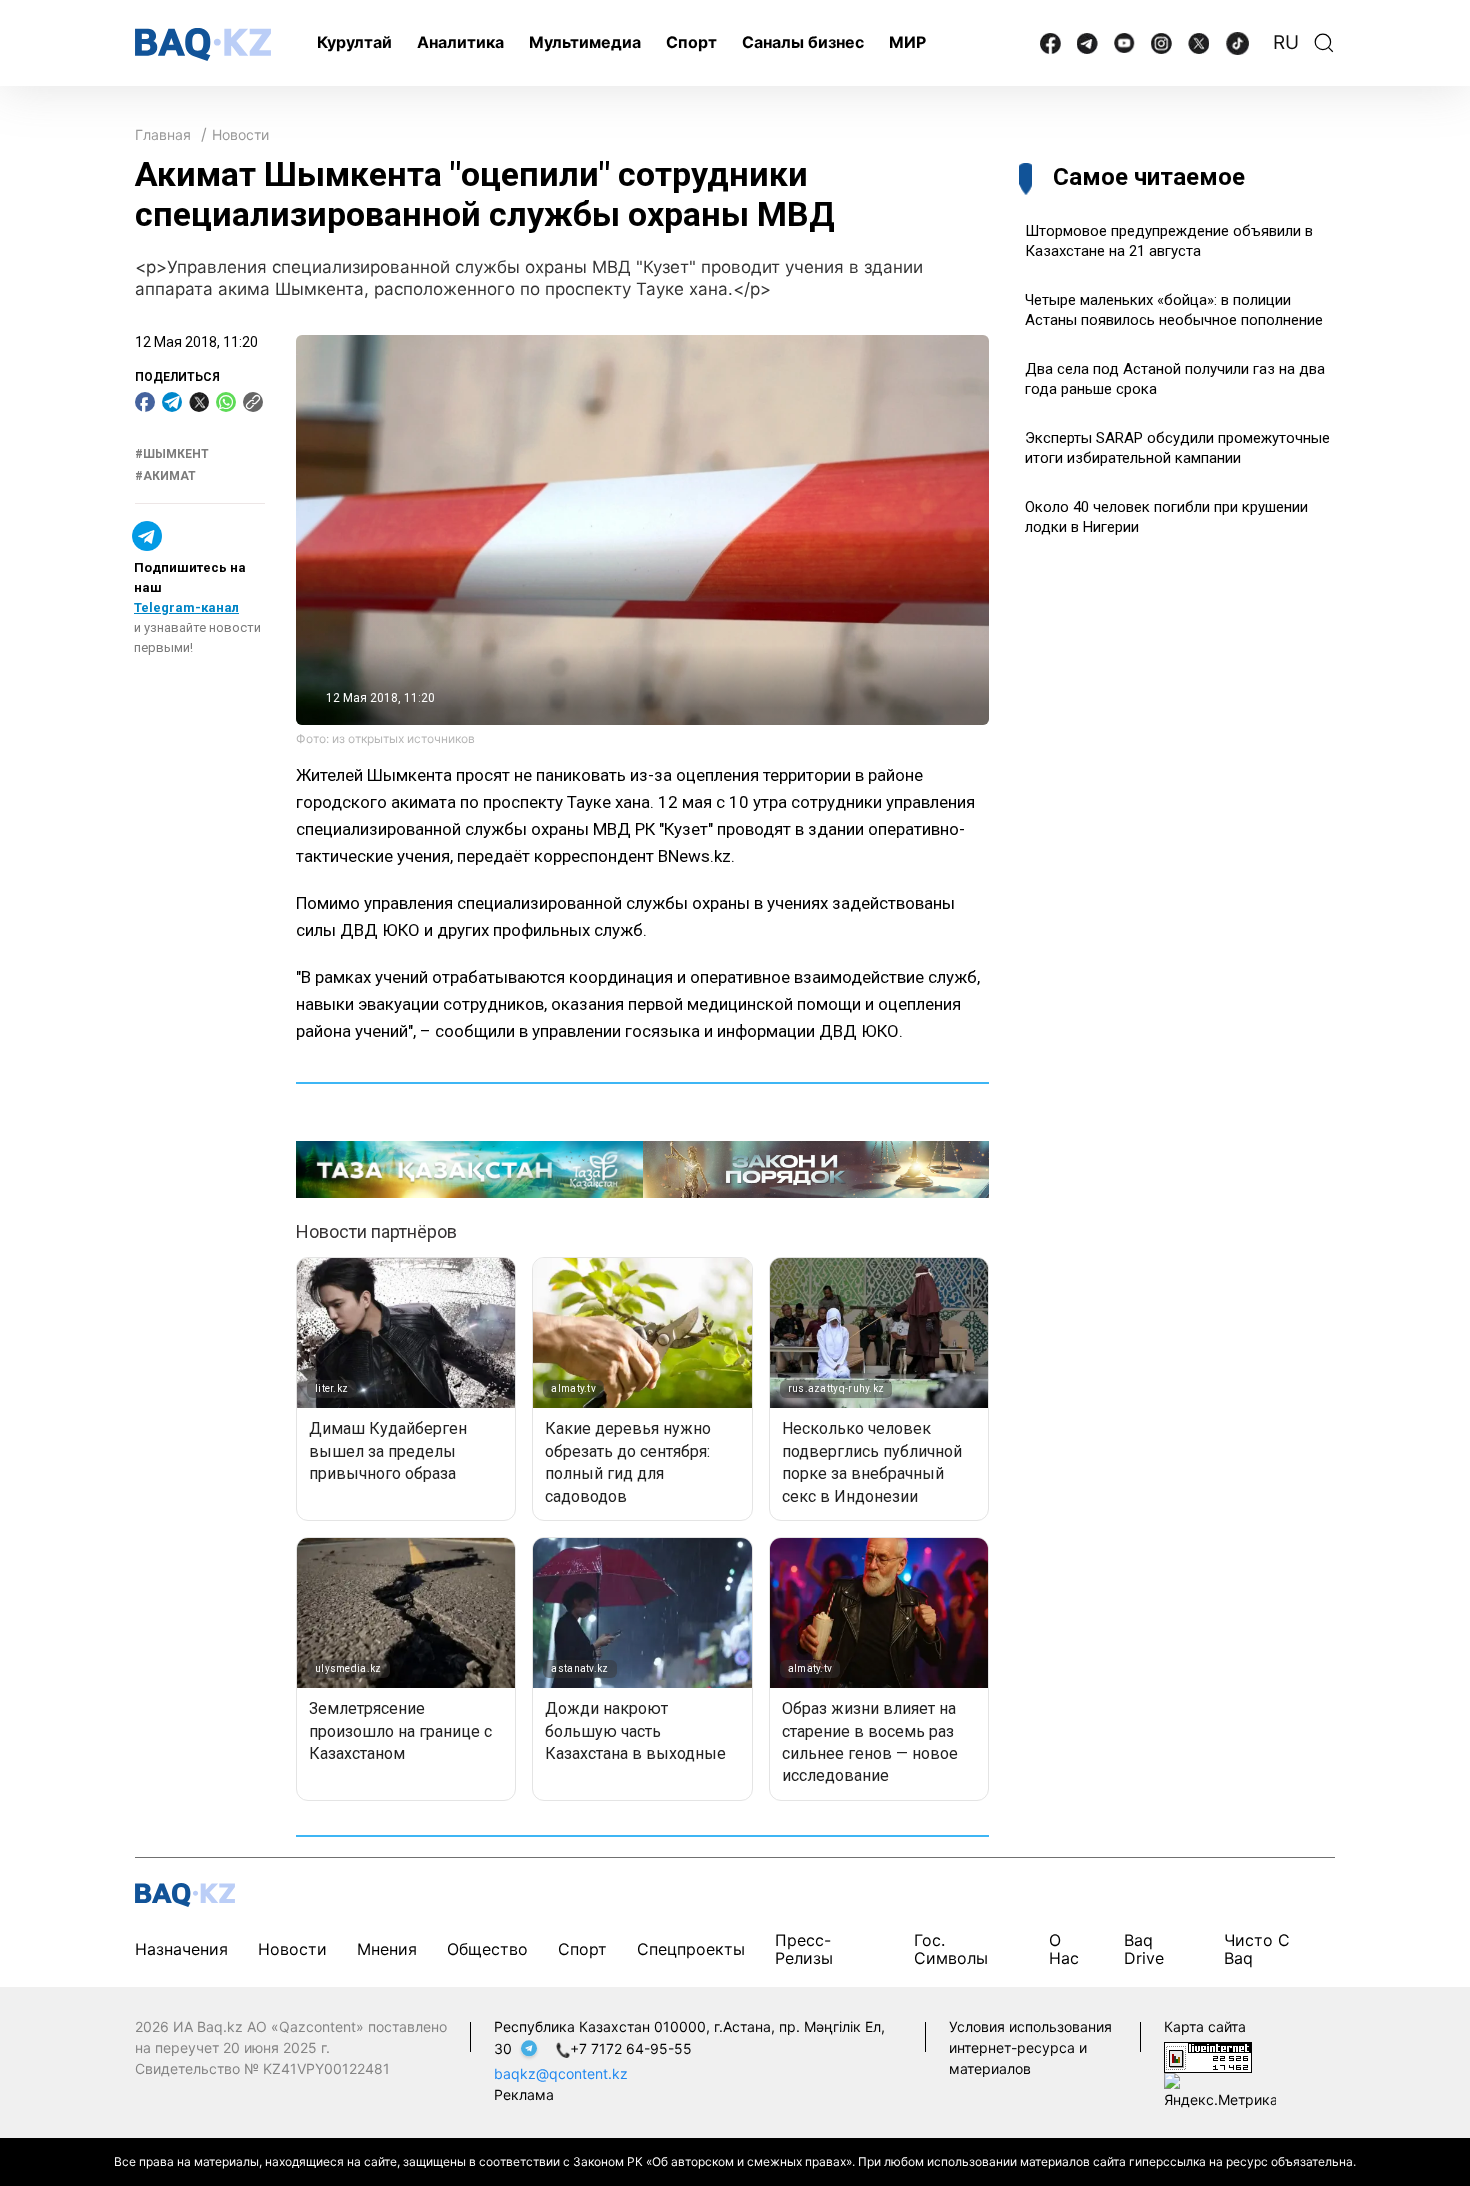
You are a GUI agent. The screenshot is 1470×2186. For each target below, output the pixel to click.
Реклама (524, 2094)
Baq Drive (1144, 1948)
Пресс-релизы (804, 1948)
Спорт (691, 42)
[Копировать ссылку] (253, 402)
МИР (907, 42)
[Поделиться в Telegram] (172, 402)
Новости (240, 134)
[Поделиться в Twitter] (199, 402)
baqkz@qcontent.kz (561, 2073)
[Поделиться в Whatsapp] (226, 402)
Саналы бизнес (803, 42)
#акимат (165, 477)
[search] (1324, 43)
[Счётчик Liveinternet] (1208, 2056)
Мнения (387, 1949)
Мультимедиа (585, 42)
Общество (487, 1949)
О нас (1064, 1948)
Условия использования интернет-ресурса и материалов (1030, 2047)
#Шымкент (172, 454)
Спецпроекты (691, 1949)
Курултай (354, 42)
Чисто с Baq (1257, 1948)
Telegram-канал (186, 607)
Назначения (181, 1949)
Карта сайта (1205, 2026)
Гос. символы (951, 1948)
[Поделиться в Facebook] (145, 402)
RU (1286, 42)
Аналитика (460, 42)
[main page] (203, 44)
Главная (163, 134)
